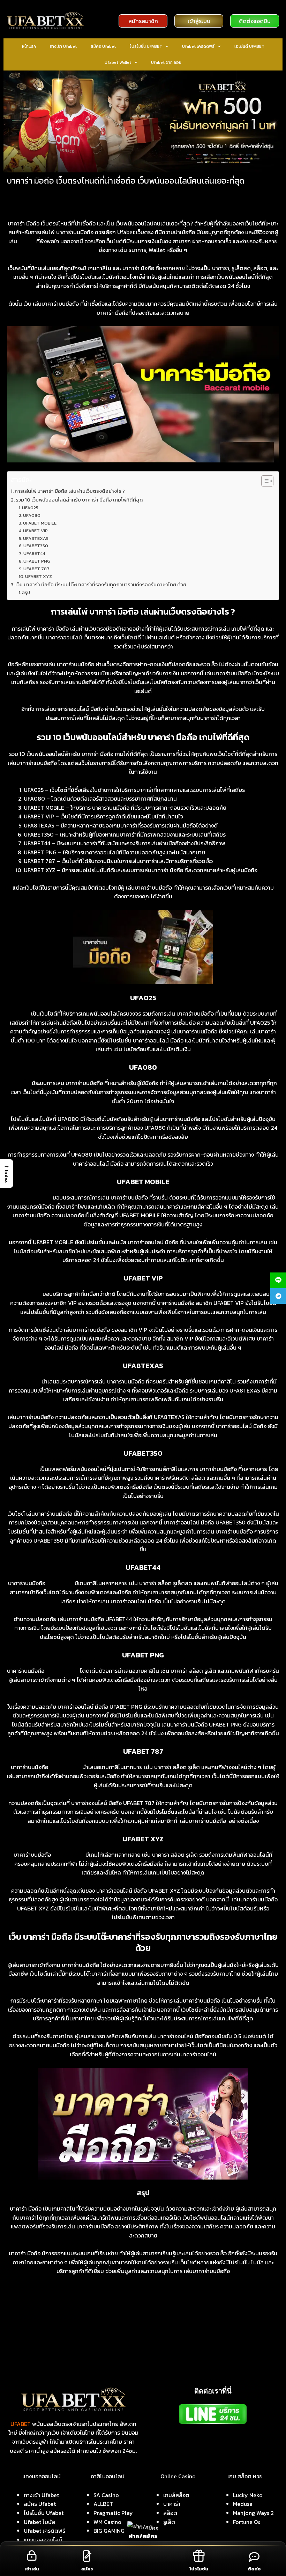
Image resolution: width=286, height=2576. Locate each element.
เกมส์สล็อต (176, 2495)
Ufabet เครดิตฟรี (198, 46)
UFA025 (30, 508)
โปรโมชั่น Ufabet (44, 2513)
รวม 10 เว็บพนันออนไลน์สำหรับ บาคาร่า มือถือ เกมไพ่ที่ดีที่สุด (79, 500)
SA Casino (106, 2495)
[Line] (278, 1280)
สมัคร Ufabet (103, 46)
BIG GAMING (109, 2531)
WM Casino (107, 2522)
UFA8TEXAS (36, 538)
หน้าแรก (29, 46)
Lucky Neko (248, 2495)
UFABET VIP (35, 531)
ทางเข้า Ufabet (63, 46)
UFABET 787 (36, 569)
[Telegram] (278, 1296)
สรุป (26, 592)
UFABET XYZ (39, 576)
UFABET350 (36, 546)
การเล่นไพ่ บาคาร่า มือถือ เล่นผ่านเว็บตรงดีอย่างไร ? (70, 491)
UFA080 (32, 515)
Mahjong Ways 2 (253, 2513)
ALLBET (103, 2504)
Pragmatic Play (113, 2513)
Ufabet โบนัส (39, 2522)
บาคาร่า (172, 2504)
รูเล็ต (169, 2522)
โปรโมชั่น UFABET (146, 46)
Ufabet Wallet (118, 62)
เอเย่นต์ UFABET (249, 46)
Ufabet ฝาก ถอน (166, 62)
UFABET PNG (37, 561)
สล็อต (170, 2513)
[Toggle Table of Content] (264, 481)
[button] (7, 1173)
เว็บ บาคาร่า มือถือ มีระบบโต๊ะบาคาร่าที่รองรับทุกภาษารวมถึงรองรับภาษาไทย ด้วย (101, 585)
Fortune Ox (247, 2522)
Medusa (243, 2504)
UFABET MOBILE (40, 523)
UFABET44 (34, 553)
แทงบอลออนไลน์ (43, 2540)
